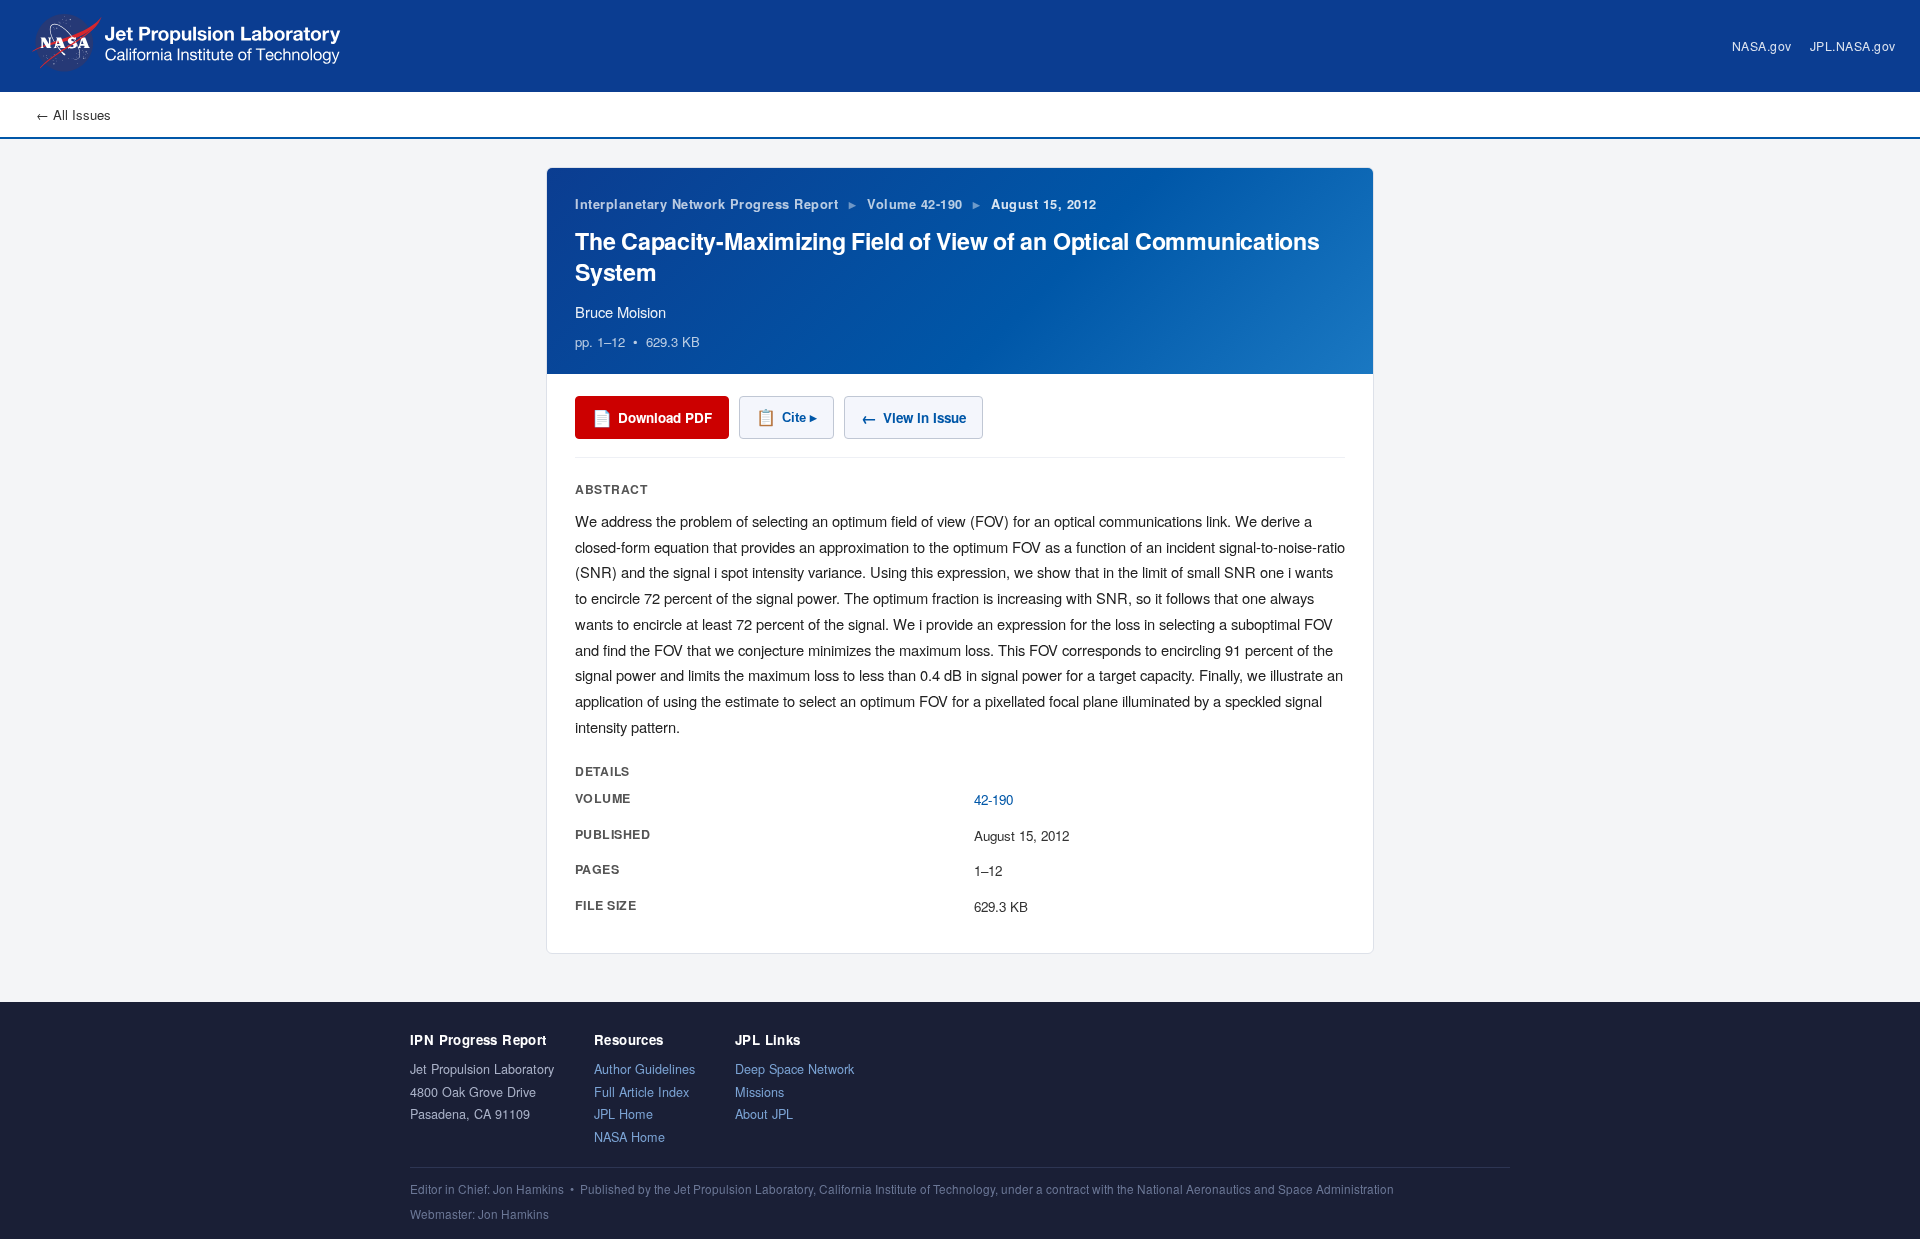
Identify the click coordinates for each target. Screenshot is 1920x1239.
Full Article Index (641, 1091)
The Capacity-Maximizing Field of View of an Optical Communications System (947, 255)
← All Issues (73, 114)
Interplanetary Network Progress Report (706, 204)
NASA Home (629, 1136)
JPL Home (623, 1113)
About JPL (764, 1113)
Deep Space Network (794, 1068)
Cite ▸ (786, 417)
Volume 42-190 (915, 204)
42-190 (993, 799)
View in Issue (913, 417)
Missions (759, 1091)
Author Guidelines (644, 1068)
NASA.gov (1762, 45)
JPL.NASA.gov (1853, 45)
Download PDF (652, 417)
